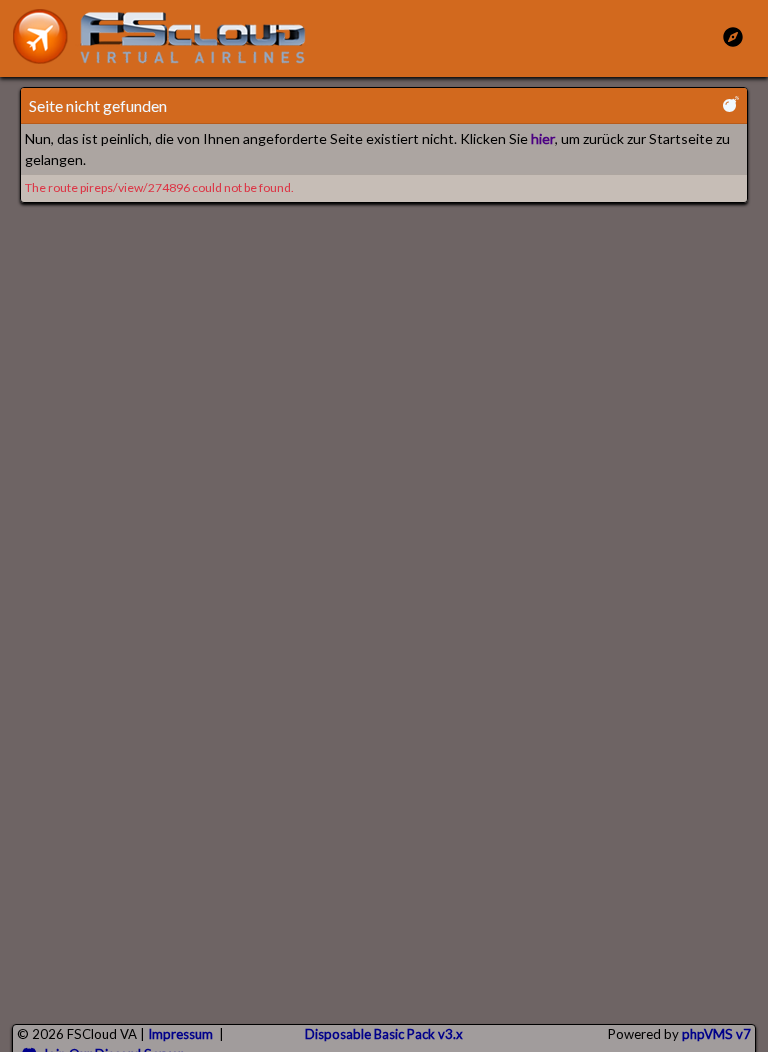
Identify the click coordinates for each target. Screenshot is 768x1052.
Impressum (180, 1034)
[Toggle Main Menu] (733, 36)
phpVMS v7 (716, 1034)
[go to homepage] (168, 36)
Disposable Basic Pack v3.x (384, 1034)
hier (543, 138)
